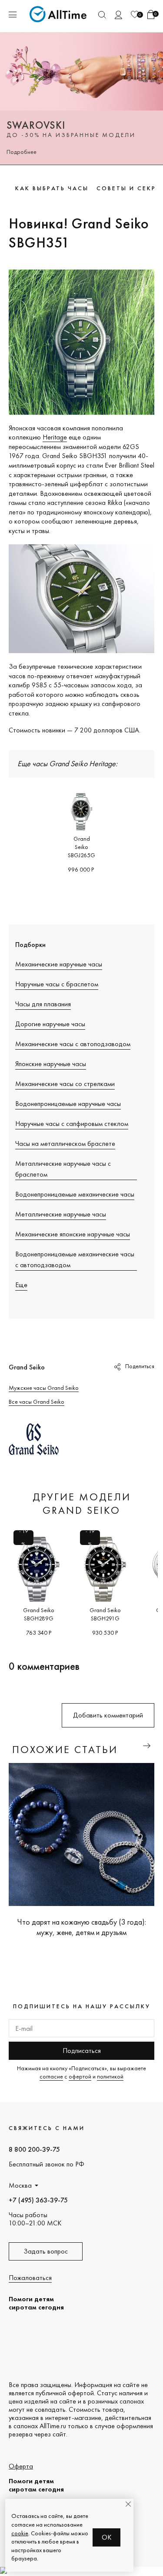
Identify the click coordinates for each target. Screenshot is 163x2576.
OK (107, 2537)
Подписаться (82, 2051)
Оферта (21, 2466)
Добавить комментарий (108, 1715)
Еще (21, 1285)
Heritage (55, 437)
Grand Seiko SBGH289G (39, 1614)
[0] (135, 15)
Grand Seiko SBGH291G (105, 1614)
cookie (20, 2533)
